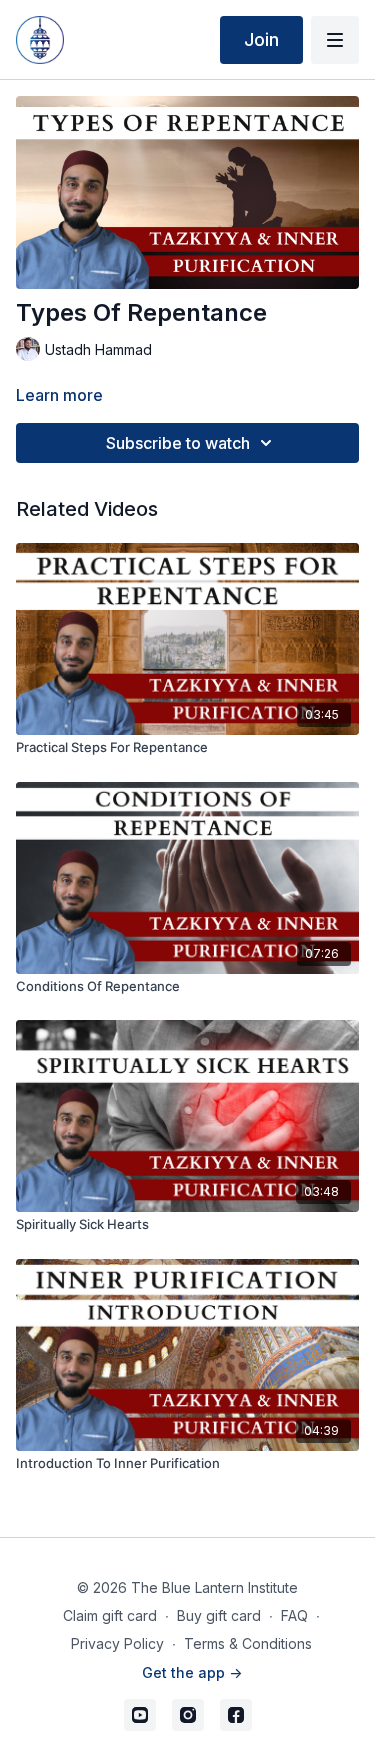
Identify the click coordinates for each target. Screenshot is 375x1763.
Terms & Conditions (248, 1643)
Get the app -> (192, 1672)
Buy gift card (219, 1615)
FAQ (294, 1615)
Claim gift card (110, 1615)
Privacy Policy (117, 1643)
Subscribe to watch (178, 443)
